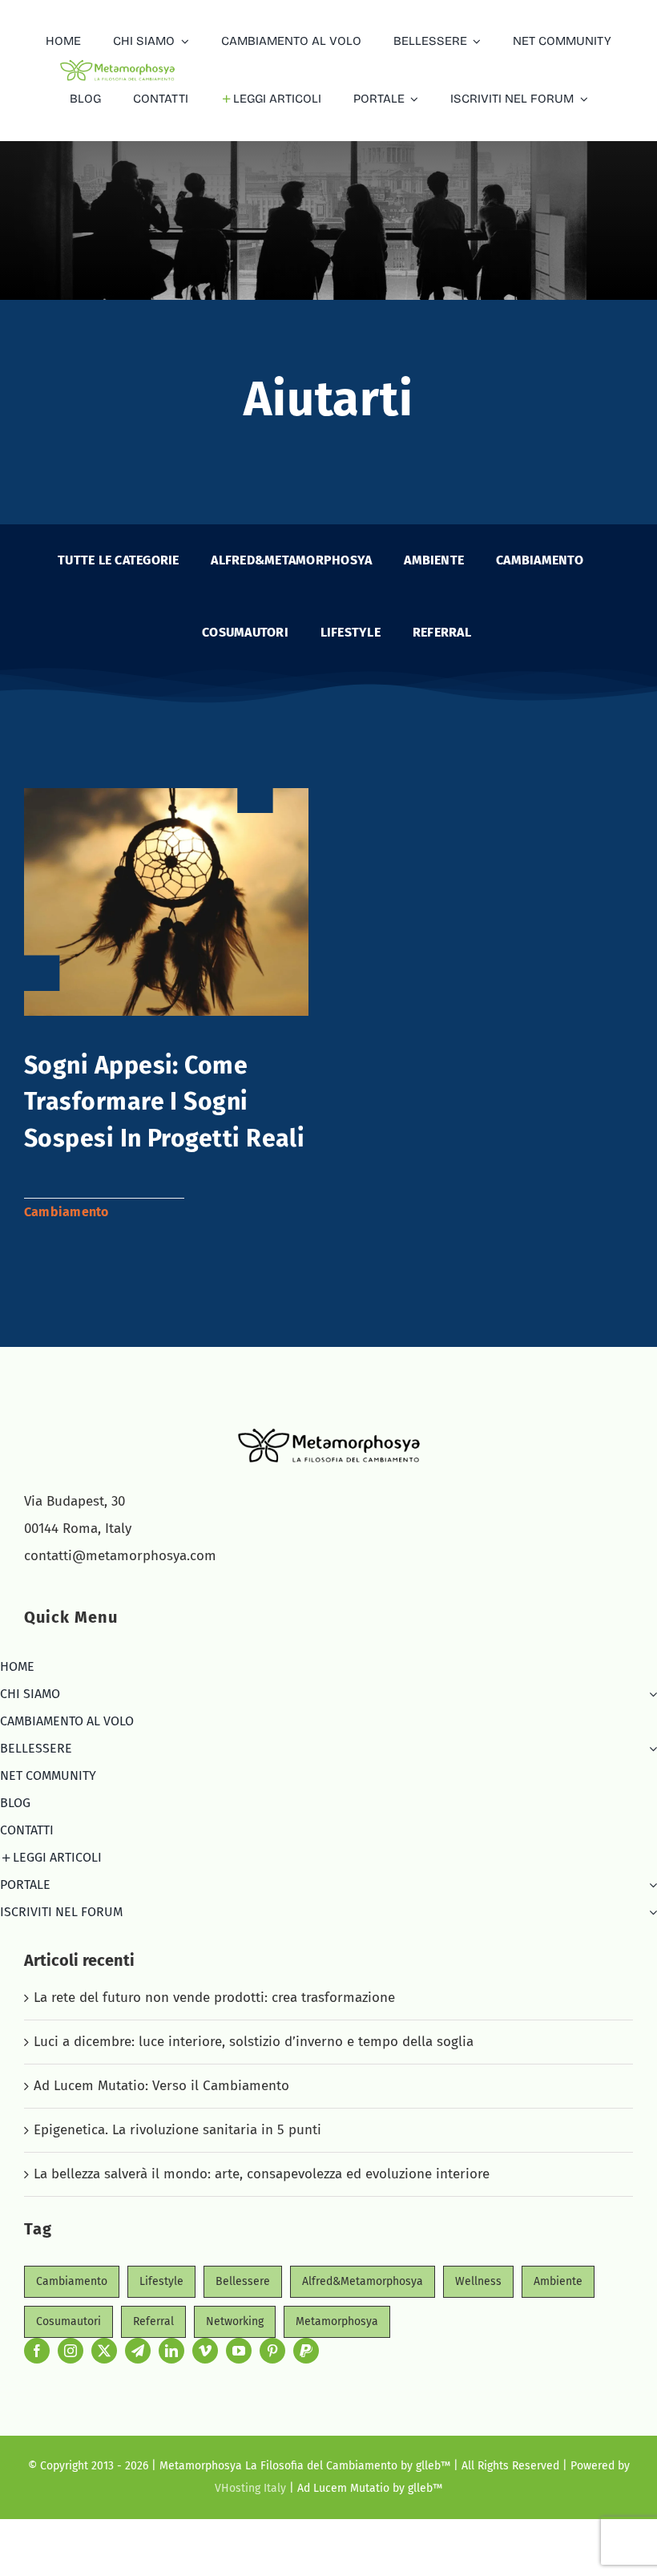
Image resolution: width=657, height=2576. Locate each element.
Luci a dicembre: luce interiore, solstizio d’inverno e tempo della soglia (254, 2042)
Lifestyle (161, 2281)
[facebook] (37, 2351)
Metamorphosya (337, 2321)
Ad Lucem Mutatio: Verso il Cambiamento (161, 2086)
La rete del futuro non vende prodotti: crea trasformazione (214, 1998)
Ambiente (558, 2281)
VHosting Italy (250, 2488)
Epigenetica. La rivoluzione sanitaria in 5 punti (177, 2130)
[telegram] (138, 2351)
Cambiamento (67, 1212)
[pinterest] (272, 2351)
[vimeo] (205, 2351)
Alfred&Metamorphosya (363, 2281)
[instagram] (71, 2351)
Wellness (478, 2281)
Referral (153, 2321)
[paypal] (306, 2351)
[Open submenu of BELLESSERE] (650, 1749)
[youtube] (239, 2351)
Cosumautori (69, 2321)
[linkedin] (171, 2351)
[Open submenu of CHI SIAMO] (650, 1694)
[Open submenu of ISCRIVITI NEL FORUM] (650, 1912)
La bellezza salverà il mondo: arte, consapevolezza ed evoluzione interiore (262, 2174)
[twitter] (104, 2351)
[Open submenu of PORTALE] (650, 1885)
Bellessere (243, 2281)
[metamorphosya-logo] (329, 1432)
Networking (235, 2321)
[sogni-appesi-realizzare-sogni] (166, 795)
